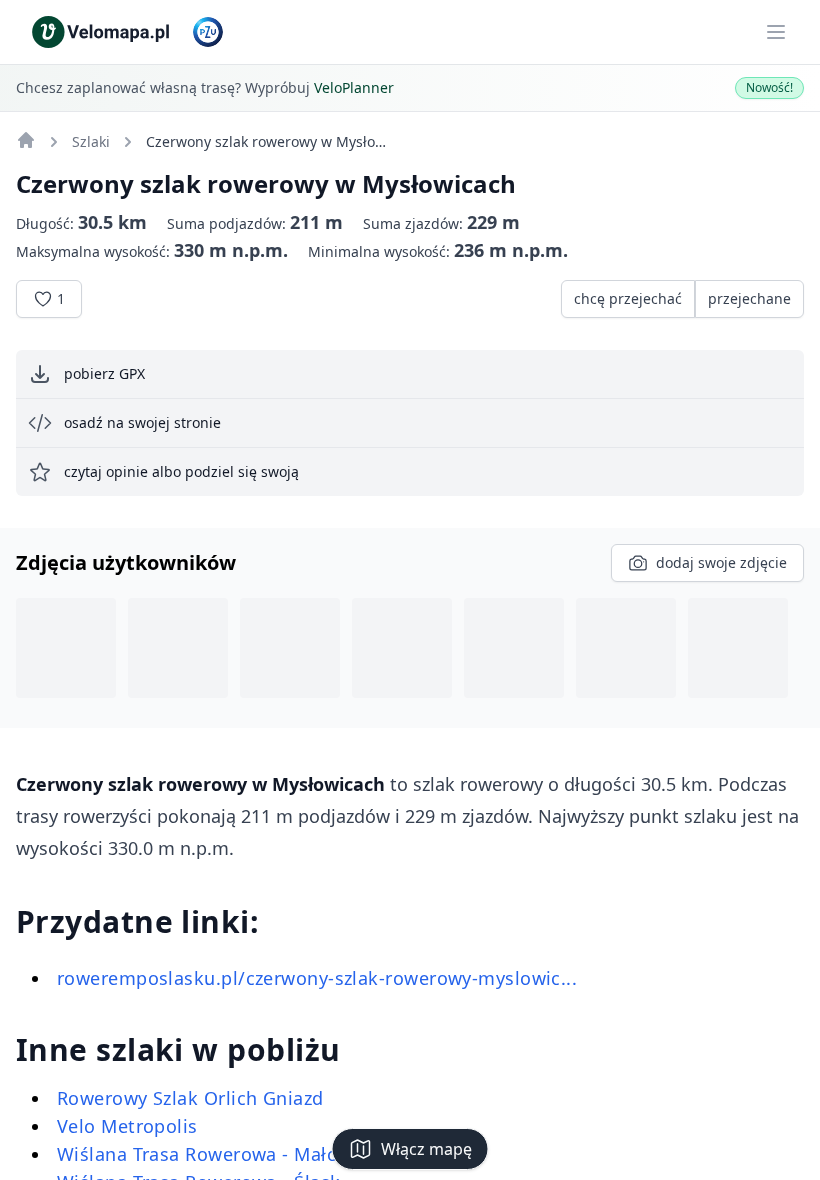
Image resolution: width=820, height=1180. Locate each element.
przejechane (749, 298)
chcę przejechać (628, 298)
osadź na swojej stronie (142, 422)
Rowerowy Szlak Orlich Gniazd (190, 1098)
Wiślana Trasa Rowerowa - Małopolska (227, 1154)
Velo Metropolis (127, 1126)
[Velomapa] (26, 140)
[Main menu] (776, 32)
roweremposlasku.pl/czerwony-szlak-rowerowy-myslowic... (317, 978)
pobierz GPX (104, 373)
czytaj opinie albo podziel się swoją (181, 471)
